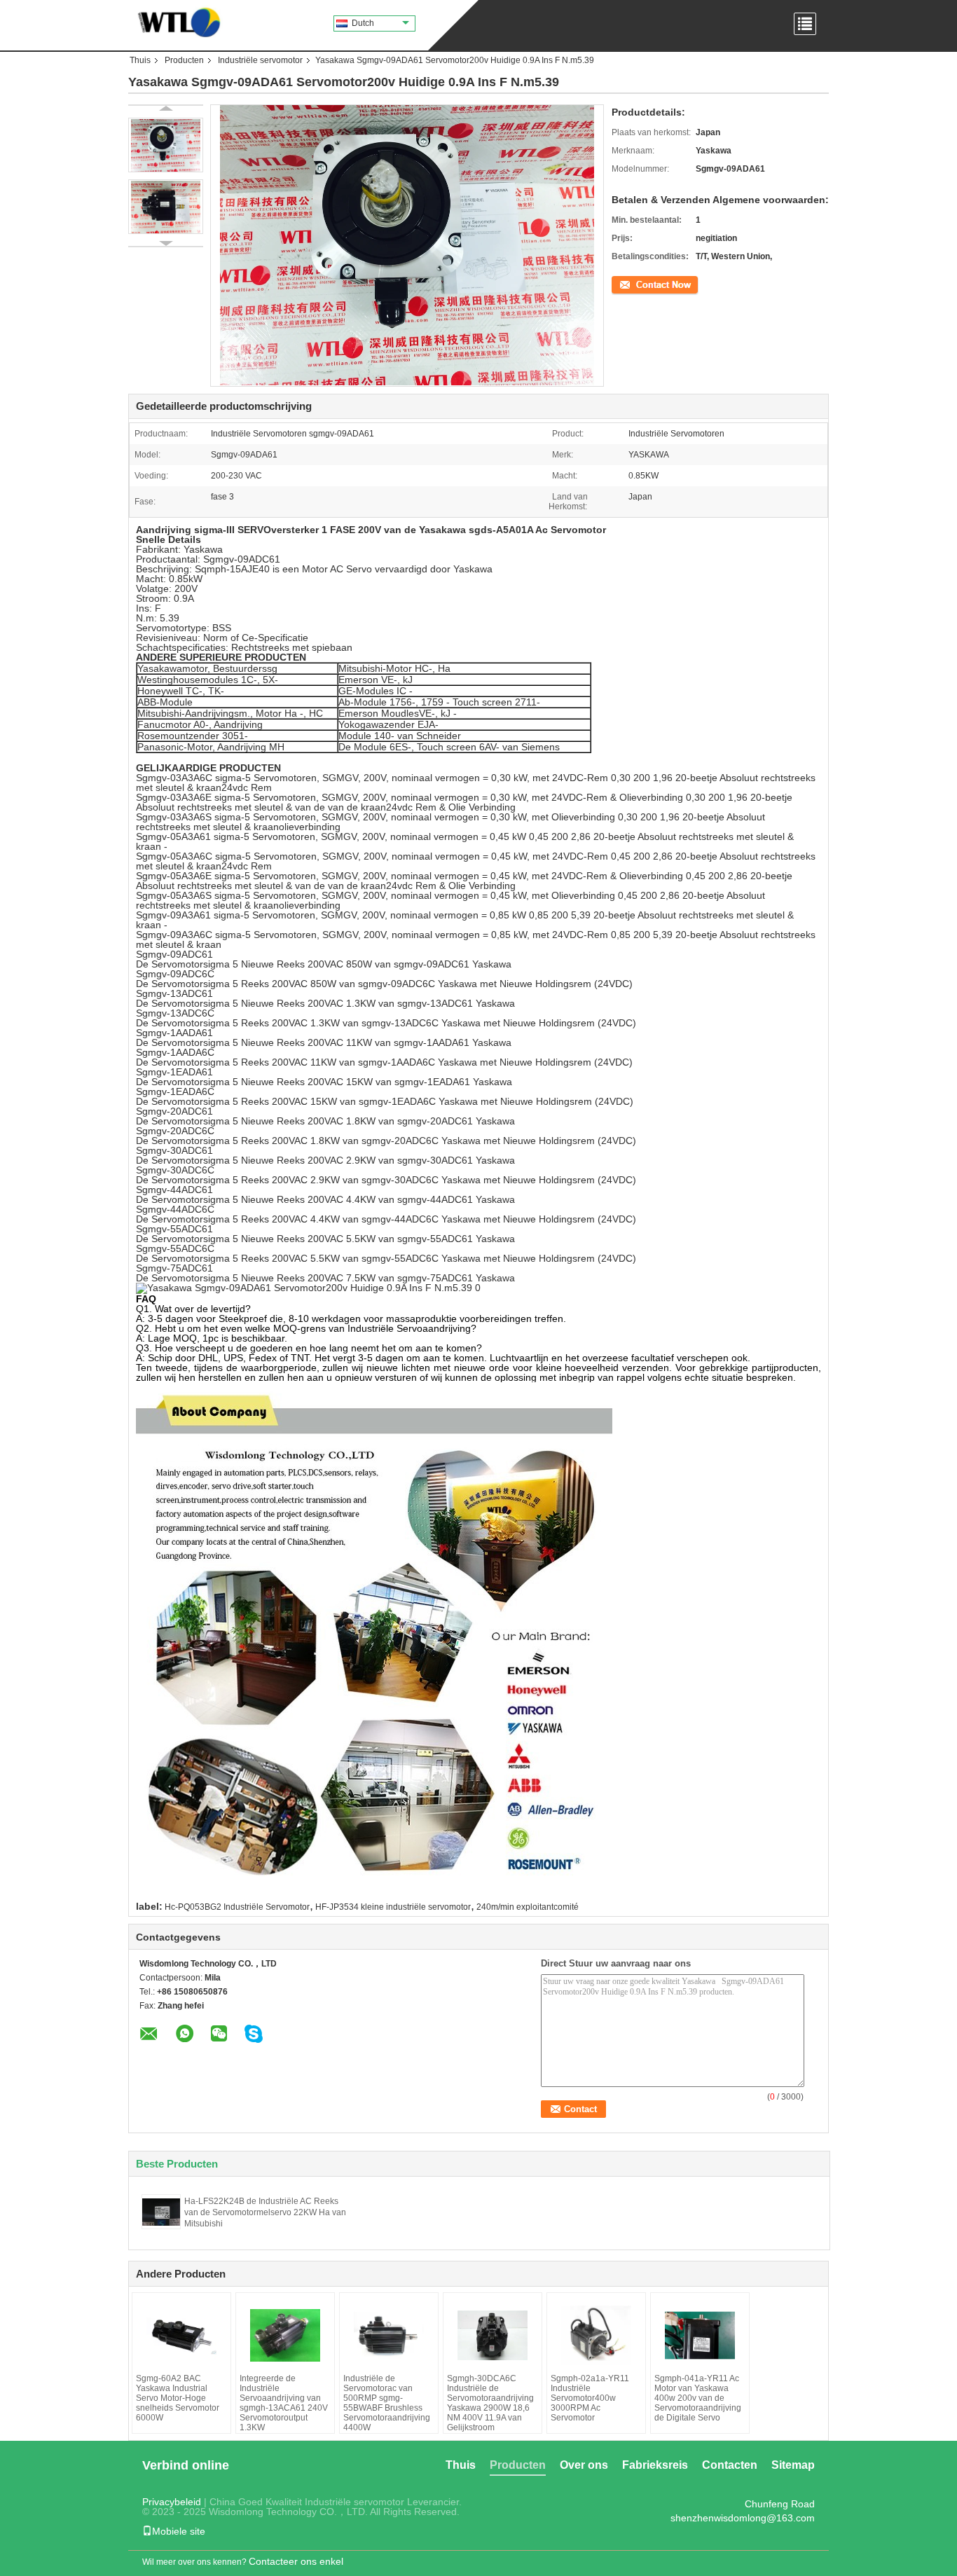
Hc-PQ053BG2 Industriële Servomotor (237, 1907)
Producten (184, 60)
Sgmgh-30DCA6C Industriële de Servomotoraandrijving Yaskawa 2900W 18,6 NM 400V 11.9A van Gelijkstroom (490, 2403)
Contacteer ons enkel (296, 2561)
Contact (626, 284)
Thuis (140, 60)
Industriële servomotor (260, 60)
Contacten (730, 2465)
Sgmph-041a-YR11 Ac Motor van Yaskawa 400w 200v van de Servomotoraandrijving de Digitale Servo (698, 2398)
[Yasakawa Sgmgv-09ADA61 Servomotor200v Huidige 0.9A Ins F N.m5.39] (166, 145)
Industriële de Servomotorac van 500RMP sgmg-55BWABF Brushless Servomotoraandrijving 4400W (387, 2403)
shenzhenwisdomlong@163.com (743, 2518)
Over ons (584, 2465)
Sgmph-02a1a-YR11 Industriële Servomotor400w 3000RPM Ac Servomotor (590, 2398)
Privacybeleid (172, 2502)
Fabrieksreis (655, 2465)
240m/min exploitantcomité (528, 1907)
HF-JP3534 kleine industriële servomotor (393, 1907)
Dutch (363, 23)
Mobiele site (179, 2531)
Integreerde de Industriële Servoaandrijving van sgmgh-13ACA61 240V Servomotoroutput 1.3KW (284, 2403)
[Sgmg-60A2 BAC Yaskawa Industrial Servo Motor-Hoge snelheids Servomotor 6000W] (181, 2335)
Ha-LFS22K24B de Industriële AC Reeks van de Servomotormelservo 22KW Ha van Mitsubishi (265, 2212)
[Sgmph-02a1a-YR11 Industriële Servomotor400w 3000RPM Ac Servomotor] (596, 2335)
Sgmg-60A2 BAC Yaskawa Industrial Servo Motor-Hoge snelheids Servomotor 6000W (178, 2398)
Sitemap (793, 2465)
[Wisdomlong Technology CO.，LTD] (175, 21)
